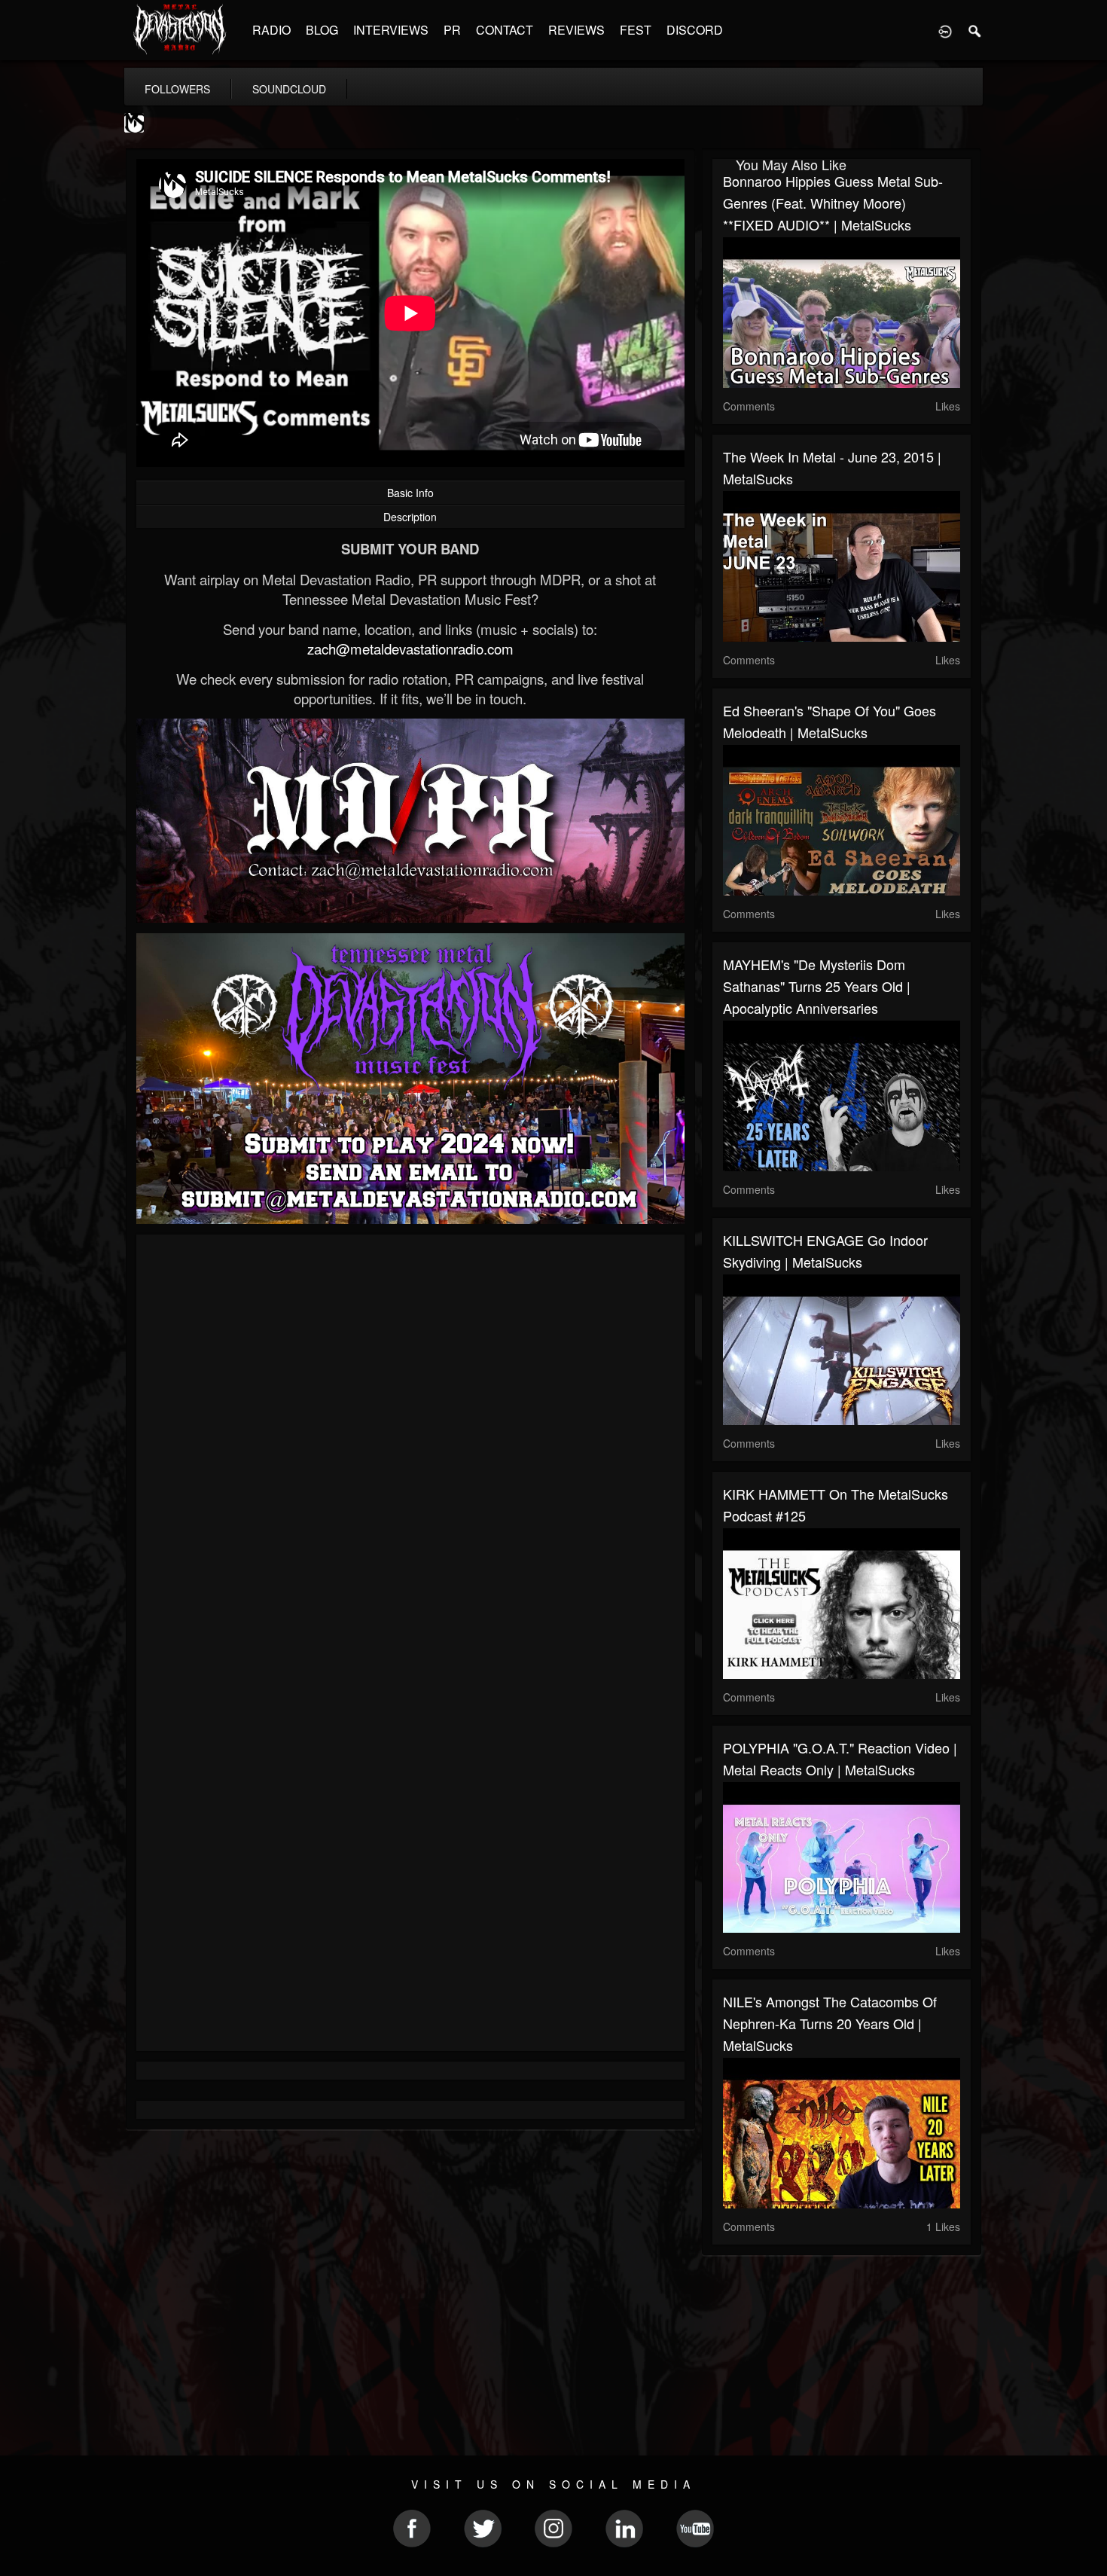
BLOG (322, 30)
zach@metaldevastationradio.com (410, 649)
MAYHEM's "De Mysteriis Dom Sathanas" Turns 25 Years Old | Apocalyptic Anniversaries (817, 986)
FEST (636, 30)
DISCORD (695, 30)
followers (177, 89)
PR (452, 30)
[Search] (975, 30)
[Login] (945, 30)
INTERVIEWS (391, 30)
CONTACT (505, 30)
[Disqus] (410, 1447)
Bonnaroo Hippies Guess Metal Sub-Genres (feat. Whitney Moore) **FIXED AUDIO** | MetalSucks (833, 203)
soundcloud (289, 89)
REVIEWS (576, 30)
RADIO (271, 30)
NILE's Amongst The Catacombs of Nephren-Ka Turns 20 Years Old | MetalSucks (830, 2023)
